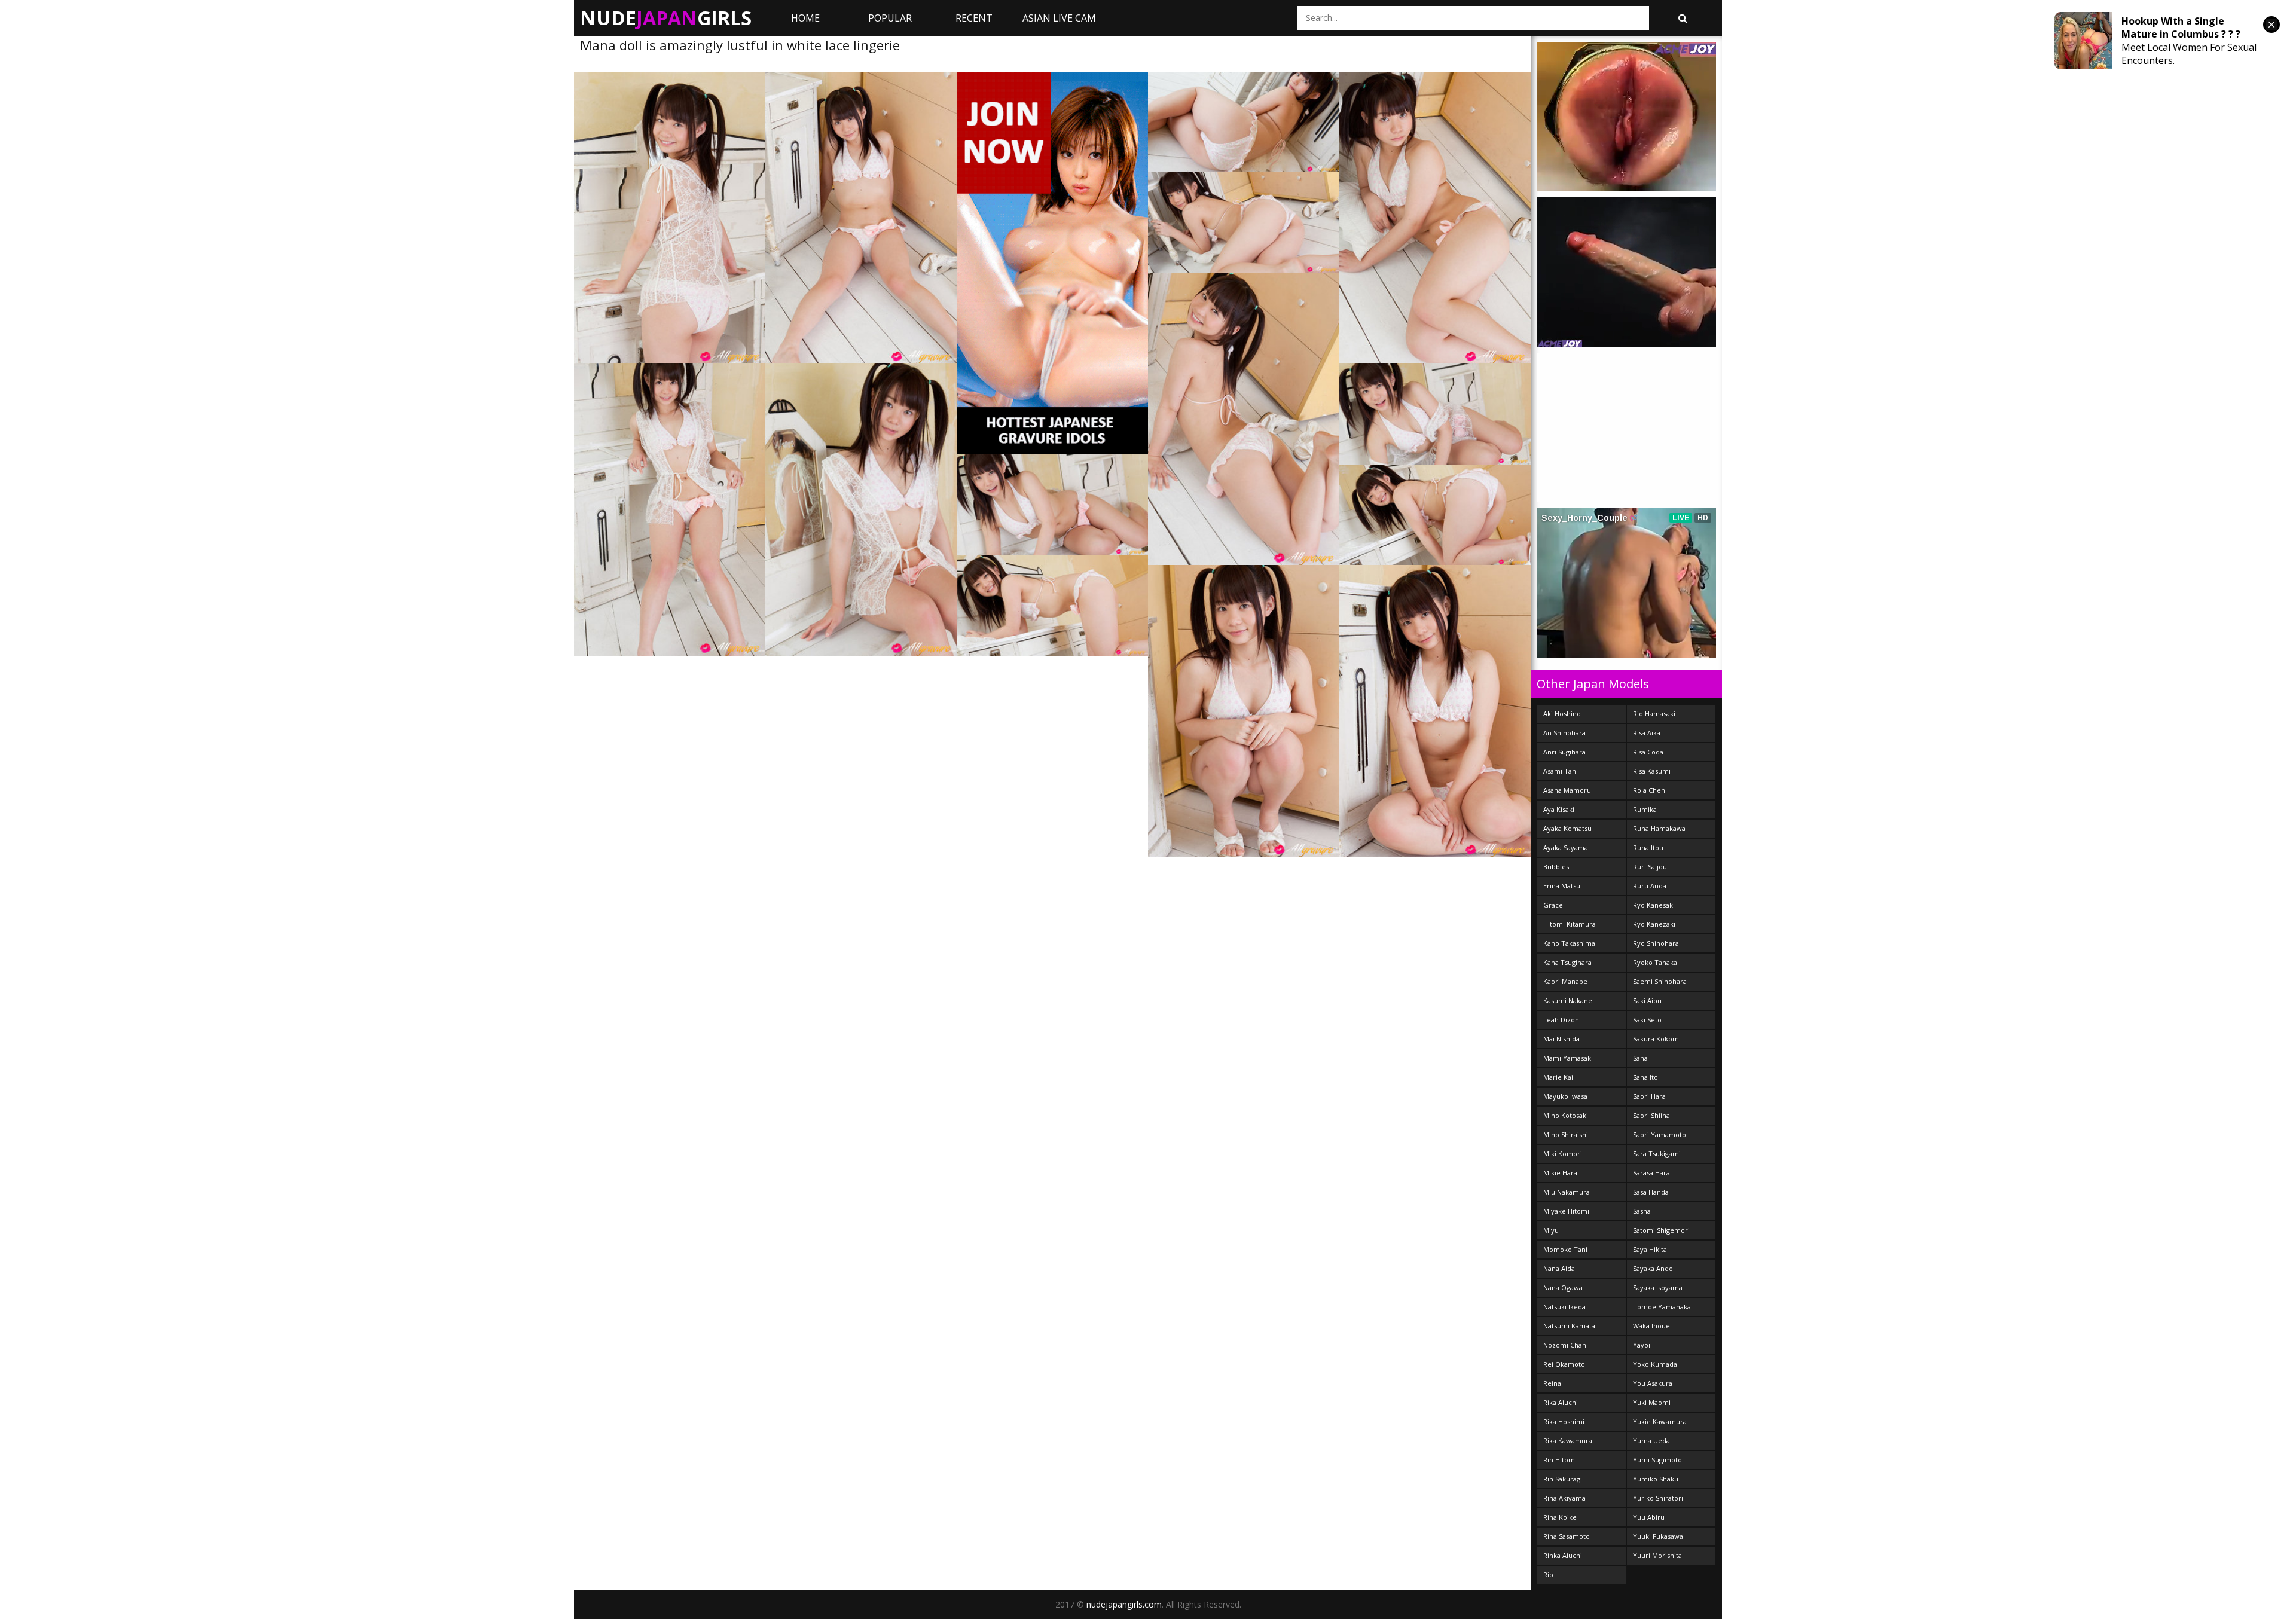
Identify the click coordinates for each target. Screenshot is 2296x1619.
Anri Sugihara (1564, 752)
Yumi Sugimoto (1657, 1460)
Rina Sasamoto (1567, 1536)
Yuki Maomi (1652, 1402)
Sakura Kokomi (1657, 1039)
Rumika (1645, 809)
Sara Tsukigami (1657, 1154)
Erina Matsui (1563, 886)
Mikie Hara (1560, 1173)
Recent (974, 18)
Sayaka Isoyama (1658, 1287)
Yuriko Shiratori (1658, 1498)
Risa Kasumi (1652, 771)
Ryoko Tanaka (1655, 962)
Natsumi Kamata (1569, 1326)
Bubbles (1556, 867)
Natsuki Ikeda (1564, 1307)
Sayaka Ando (1653, 1268)
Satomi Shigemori (1661, 1230)
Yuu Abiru (1649, 1517)
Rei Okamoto (1564, 1364)
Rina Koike (1560, 1517)
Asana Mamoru (1567, 790)
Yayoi (1642, 1345)
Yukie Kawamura (1660, 1421)
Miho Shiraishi (1566, 1134)
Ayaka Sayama (1566, 847)
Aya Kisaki (1559, 809)
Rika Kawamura (1568, 1441)
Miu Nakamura (1567, 1192)
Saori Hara (1649, 1096)
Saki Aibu (1647, 1001)
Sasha (1642, 1211)
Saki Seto (1647, 1020)
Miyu (1551, 1230)
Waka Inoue (1651, 1326)
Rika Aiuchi (1561, 1402)
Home (805, 18)
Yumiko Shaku (1656, 1479)
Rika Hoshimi (1564, 1421)
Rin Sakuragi (1563, 1479)
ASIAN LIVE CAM (1059, 18)
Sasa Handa (1651, 1192)
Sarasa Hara (1651, 1173)
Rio (1548, 1574)
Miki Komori (1563, 1154)
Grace (1553, 905)
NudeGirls (666, 18)
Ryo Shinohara (1656, 943)
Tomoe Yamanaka (1662, 1307)
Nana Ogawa (1563, 1287)
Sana (1640, 1058)
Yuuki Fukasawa (1658, 1536)
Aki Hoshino (1562, 714)
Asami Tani (1561, 771)
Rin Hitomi (1560, 1460)
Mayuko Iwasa (1565, 1096)
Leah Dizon (1561, 1020)
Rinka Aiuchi (1563, 1555)
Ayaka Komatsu (1567, 828)
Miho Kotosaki (1566, 1115)
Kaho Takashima (1569, 943)
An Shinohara (1564, 733)
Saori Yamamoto (1660, 1134)
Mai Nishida (1561, 1039)
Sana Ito (1645, 1077)
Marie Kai (1558, 1077)
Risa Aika (1647, 733)
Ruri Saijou (1650, 867)
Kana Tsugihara (1567, 962)
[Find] (1683, 18)
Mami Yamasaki (1568, 1058)
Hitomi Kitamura (1570, 924)
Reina (1552, 1383)
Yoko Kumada (1655, 1364)
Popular (890, 18)
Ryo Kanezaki (1654, 924)
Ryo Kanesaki (1654, 905)
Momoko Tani (1565, 1249)
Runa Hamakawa (1659, 828)
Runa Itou (1648, 847)
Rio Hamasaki (1654, 714)
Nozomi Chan (1565, 1345)
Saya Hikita (1650, 1249)
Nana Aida (1559, 1268)
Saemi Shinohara (1660, 981)
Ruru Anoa (1650, 886)
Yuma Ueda (1651, 1441)
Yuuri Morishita (1657, 1555)
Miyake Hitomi (1566, 1211)
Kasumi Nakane (1568, 1001)
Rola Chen (1649, 790)
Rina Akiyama (1564, 1498)
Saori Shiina (1651, 1115)
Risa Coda (1648, 752)
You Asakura (1653, 1383)
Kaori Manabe (1565, 981)
